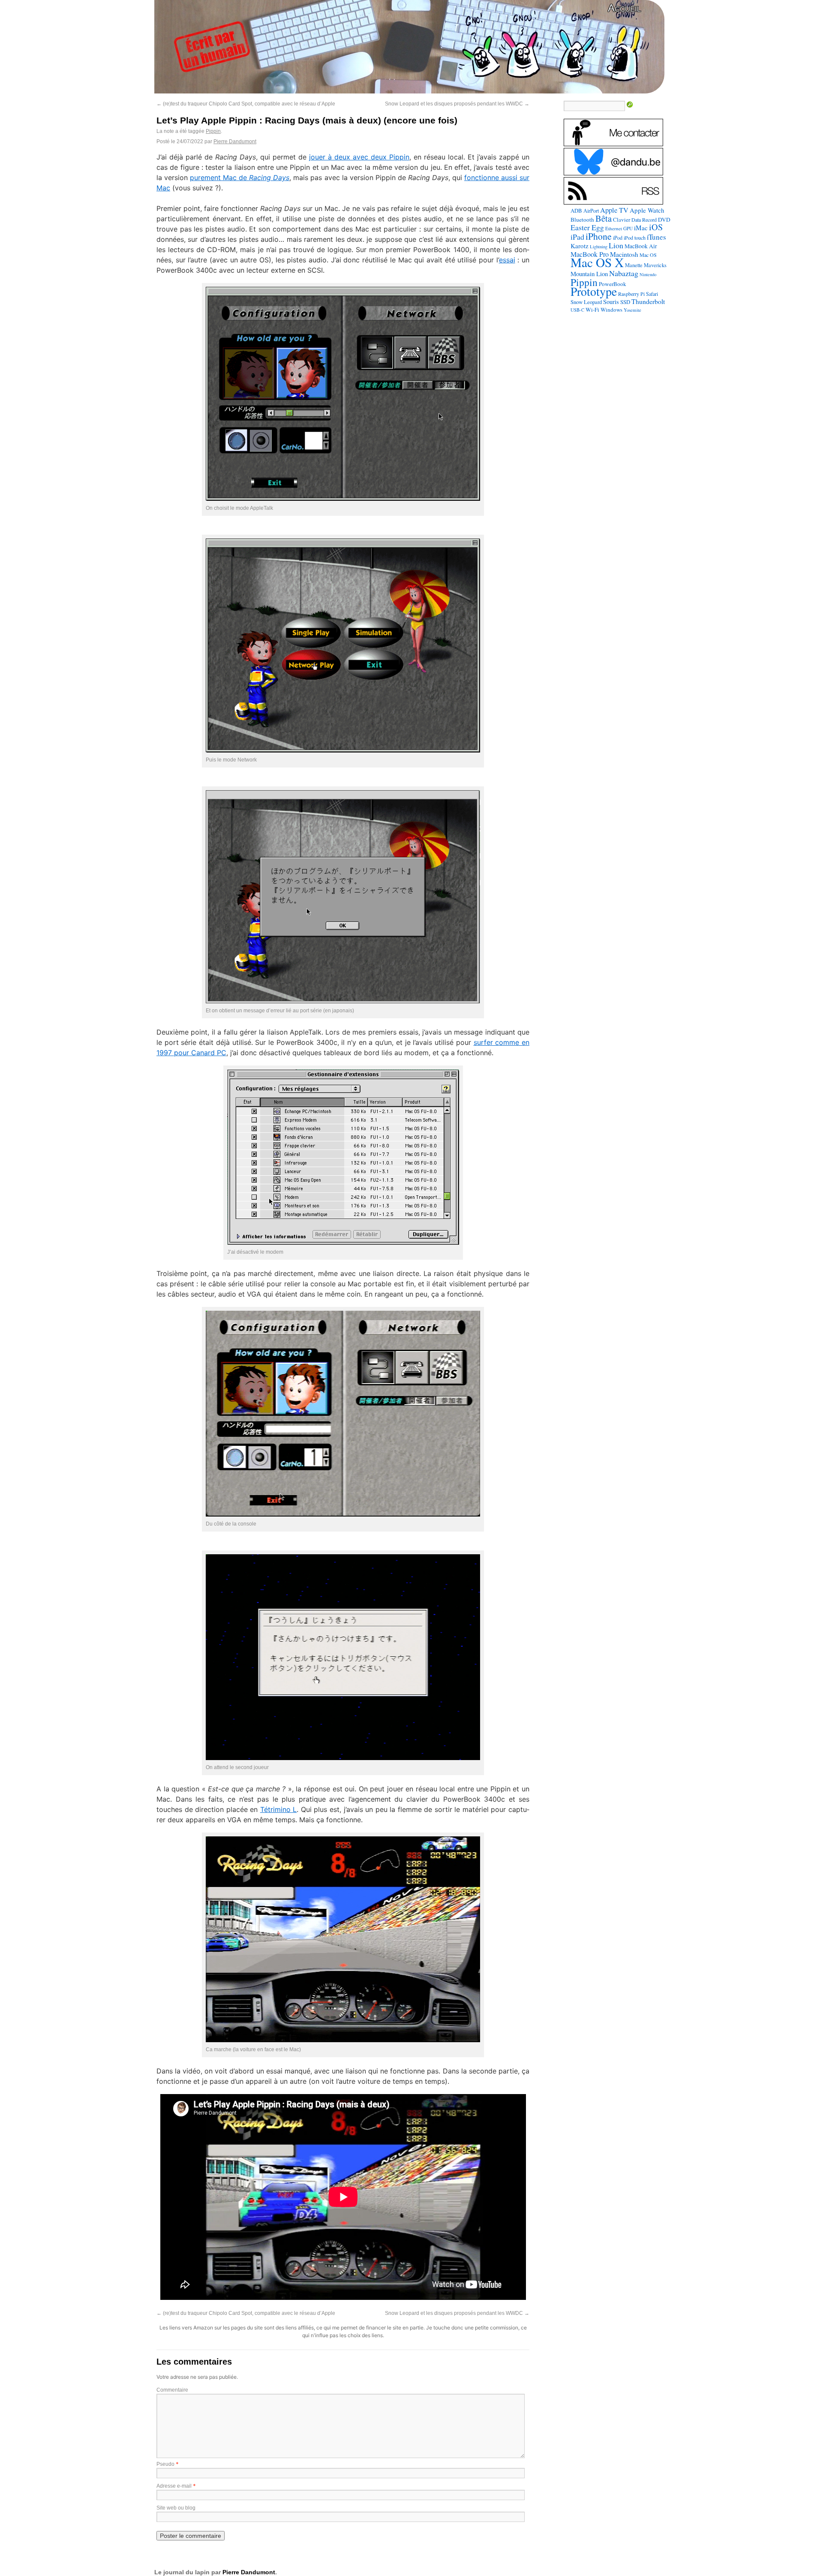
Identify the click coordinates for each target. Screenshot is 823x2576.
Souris (611, 302)
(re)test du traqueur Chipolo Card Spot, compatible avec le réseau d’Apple (246, 104)
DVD (664, 220)
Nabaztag (624, 273)
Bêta (604, 218)
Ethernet (614, 228)
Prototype (594, 291)
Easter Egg (587, 227)
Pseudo (165, 2464)
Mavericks (655, 265)
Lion (616, 245)
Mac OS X (597, 262)
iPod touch (635, 238)
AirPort (591, 211)
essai (507, 260)
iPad (577, 237)
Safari (652, 294)
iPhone (599, 236)
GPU (628, 228)
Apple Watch (647, 210)
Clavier (622, 220)
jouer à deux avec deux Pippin (359, 157)
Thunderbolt (648, 301)
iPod (618, 238)
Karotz (580, 246)
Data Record (644, 220)
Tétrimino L (279, 1809)
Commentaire (172, 2390)
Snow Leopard (586, 302)
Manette (634, 265)
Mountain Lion (589, 274)
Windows (611, 310)
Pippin (213, 131)
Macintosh (624, 254)
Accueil (624, 8)
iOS (656, 227)
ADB (576, 211)
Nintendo (648, 274)
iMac (641, 228)
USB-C (577, 310)
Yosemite (632, 310)
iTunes (656, 237)
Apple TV (614, 210)
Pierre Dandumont (235, 141)
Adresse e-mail (174, 2486)
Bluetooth (582, 220)
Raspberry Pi (631, 294)
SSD (625, 302)
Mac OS (648, 255)
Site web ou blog (176, 2508)
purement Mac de (240, 178)
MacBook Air (641, 246)
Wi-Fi (592, 310)
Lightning (599, 247)
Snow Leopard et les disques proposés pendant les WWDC (457, 104)
